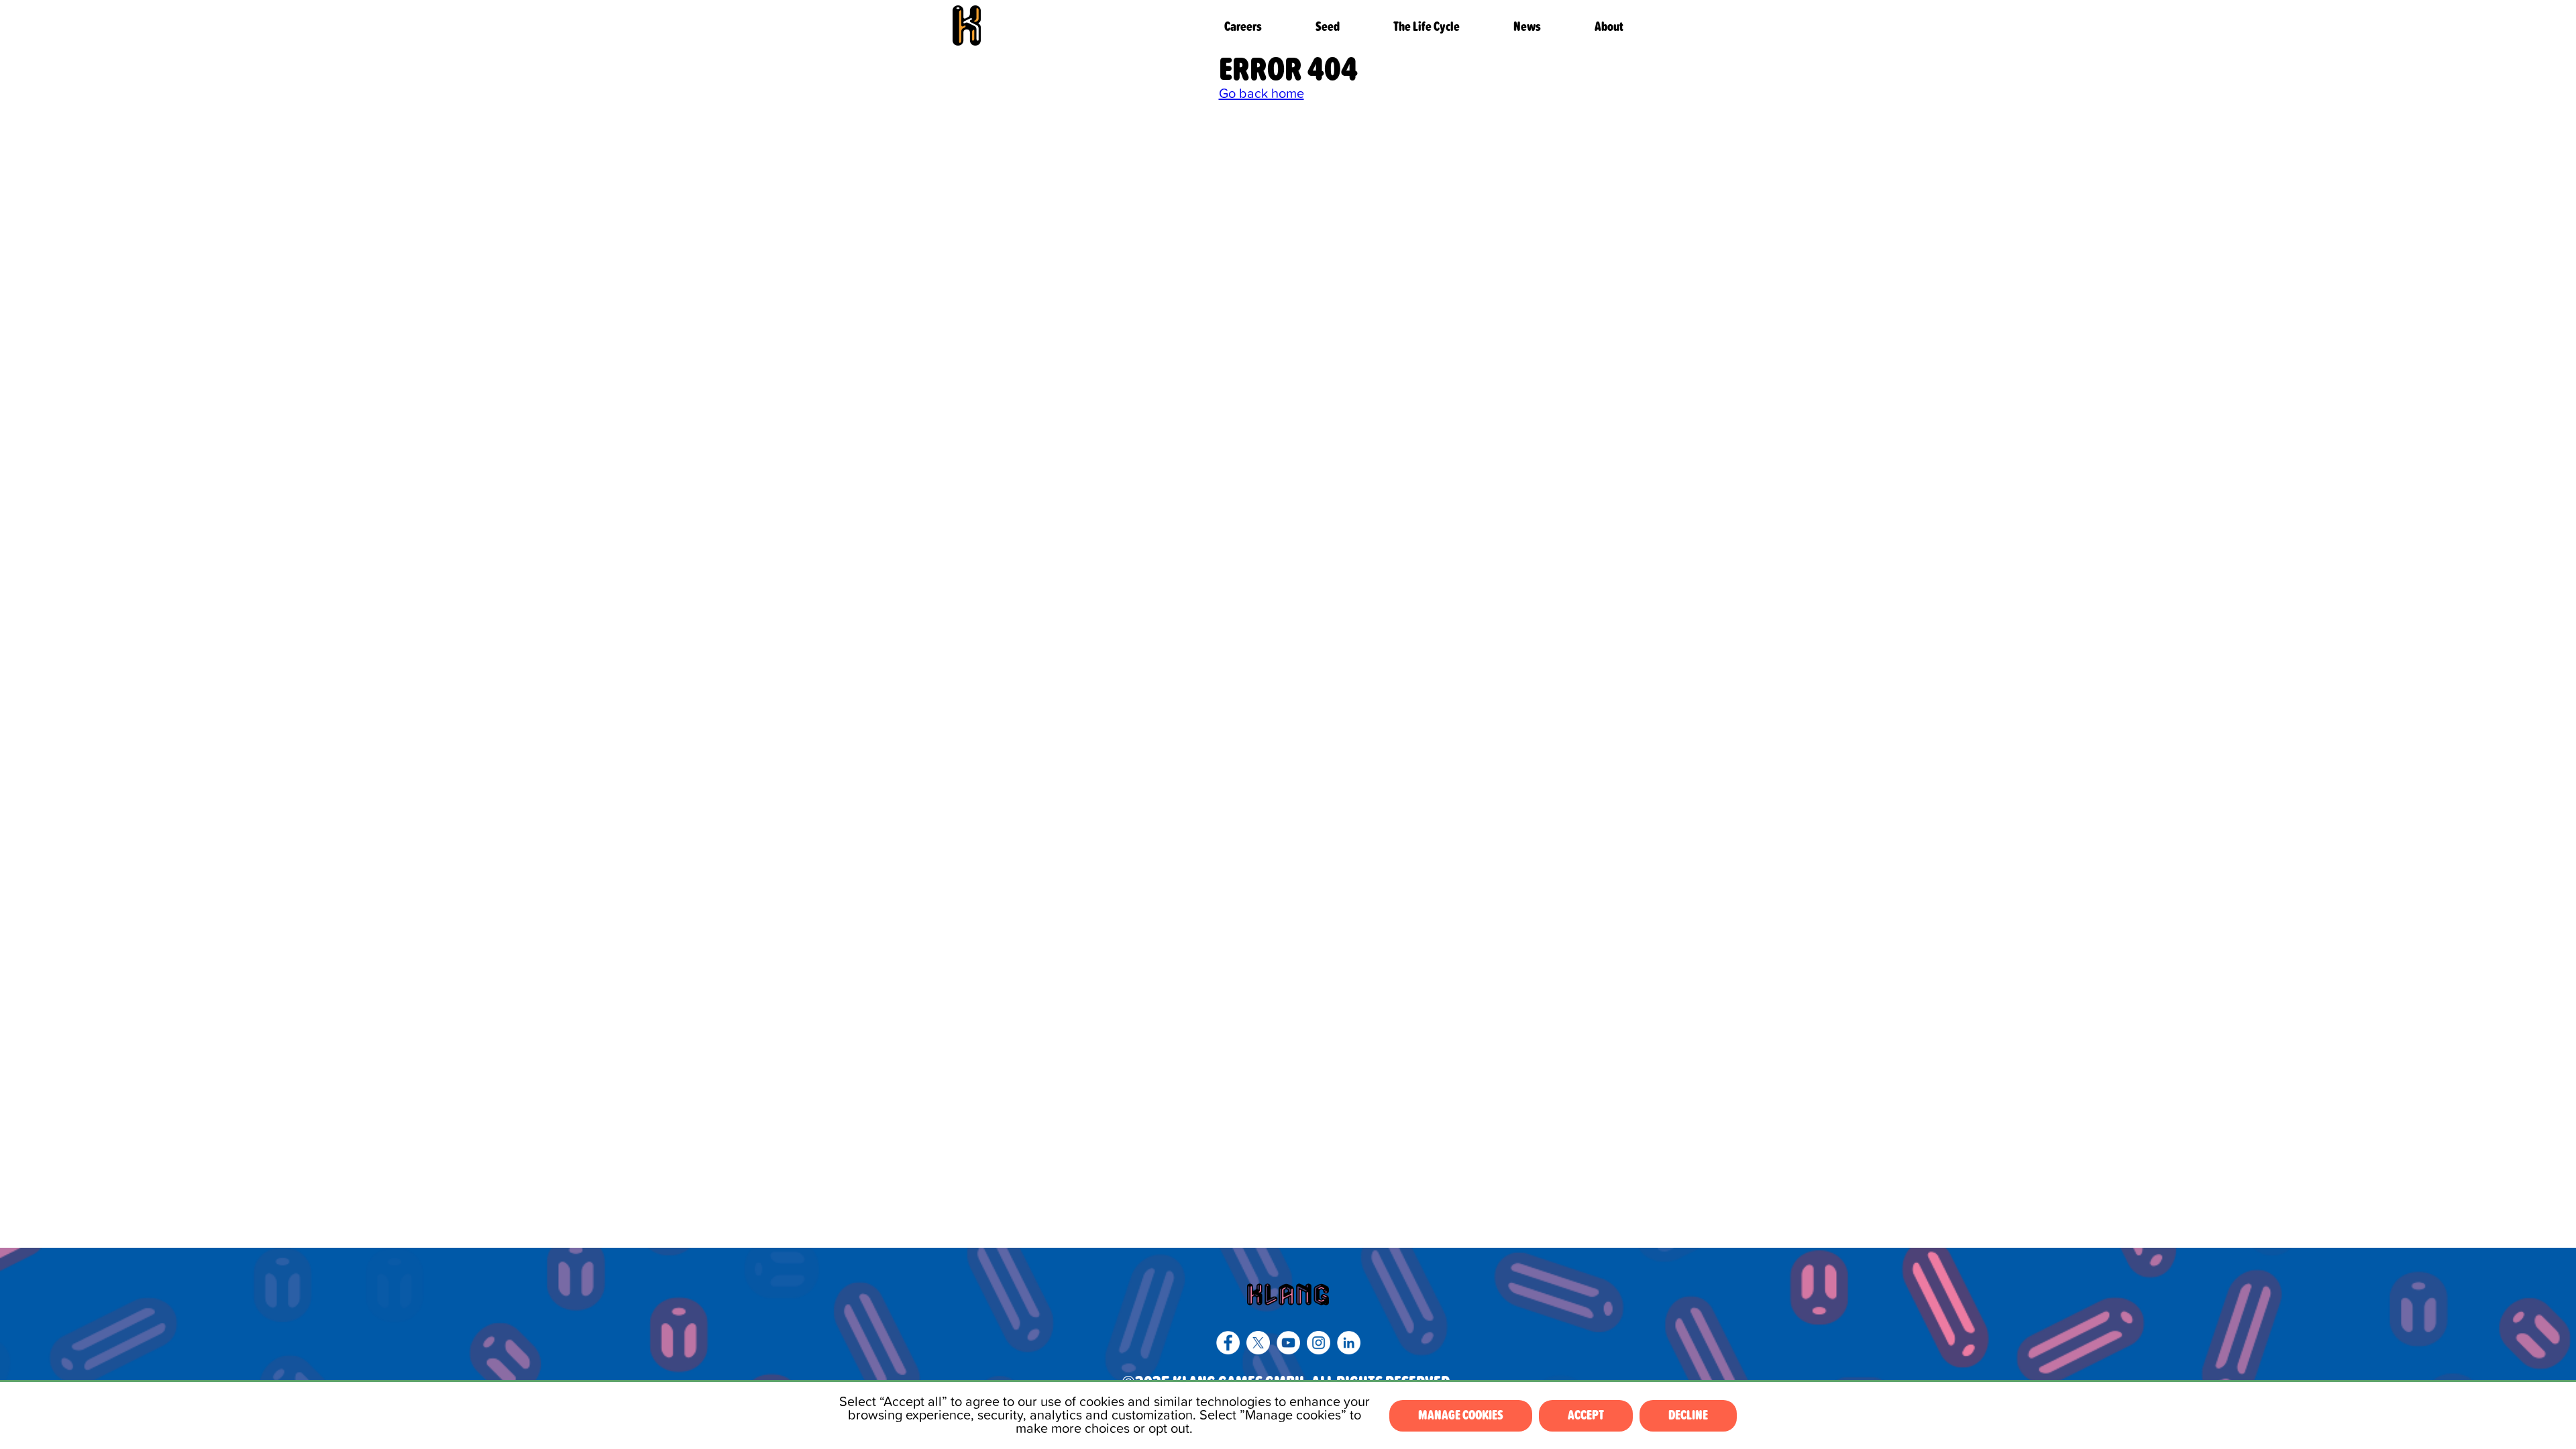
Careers (1243, 27)
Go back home (1262, 94)
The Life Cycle (1427, 27)
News (1527, 27)
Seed (1328, 27)
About (1609, 27)
